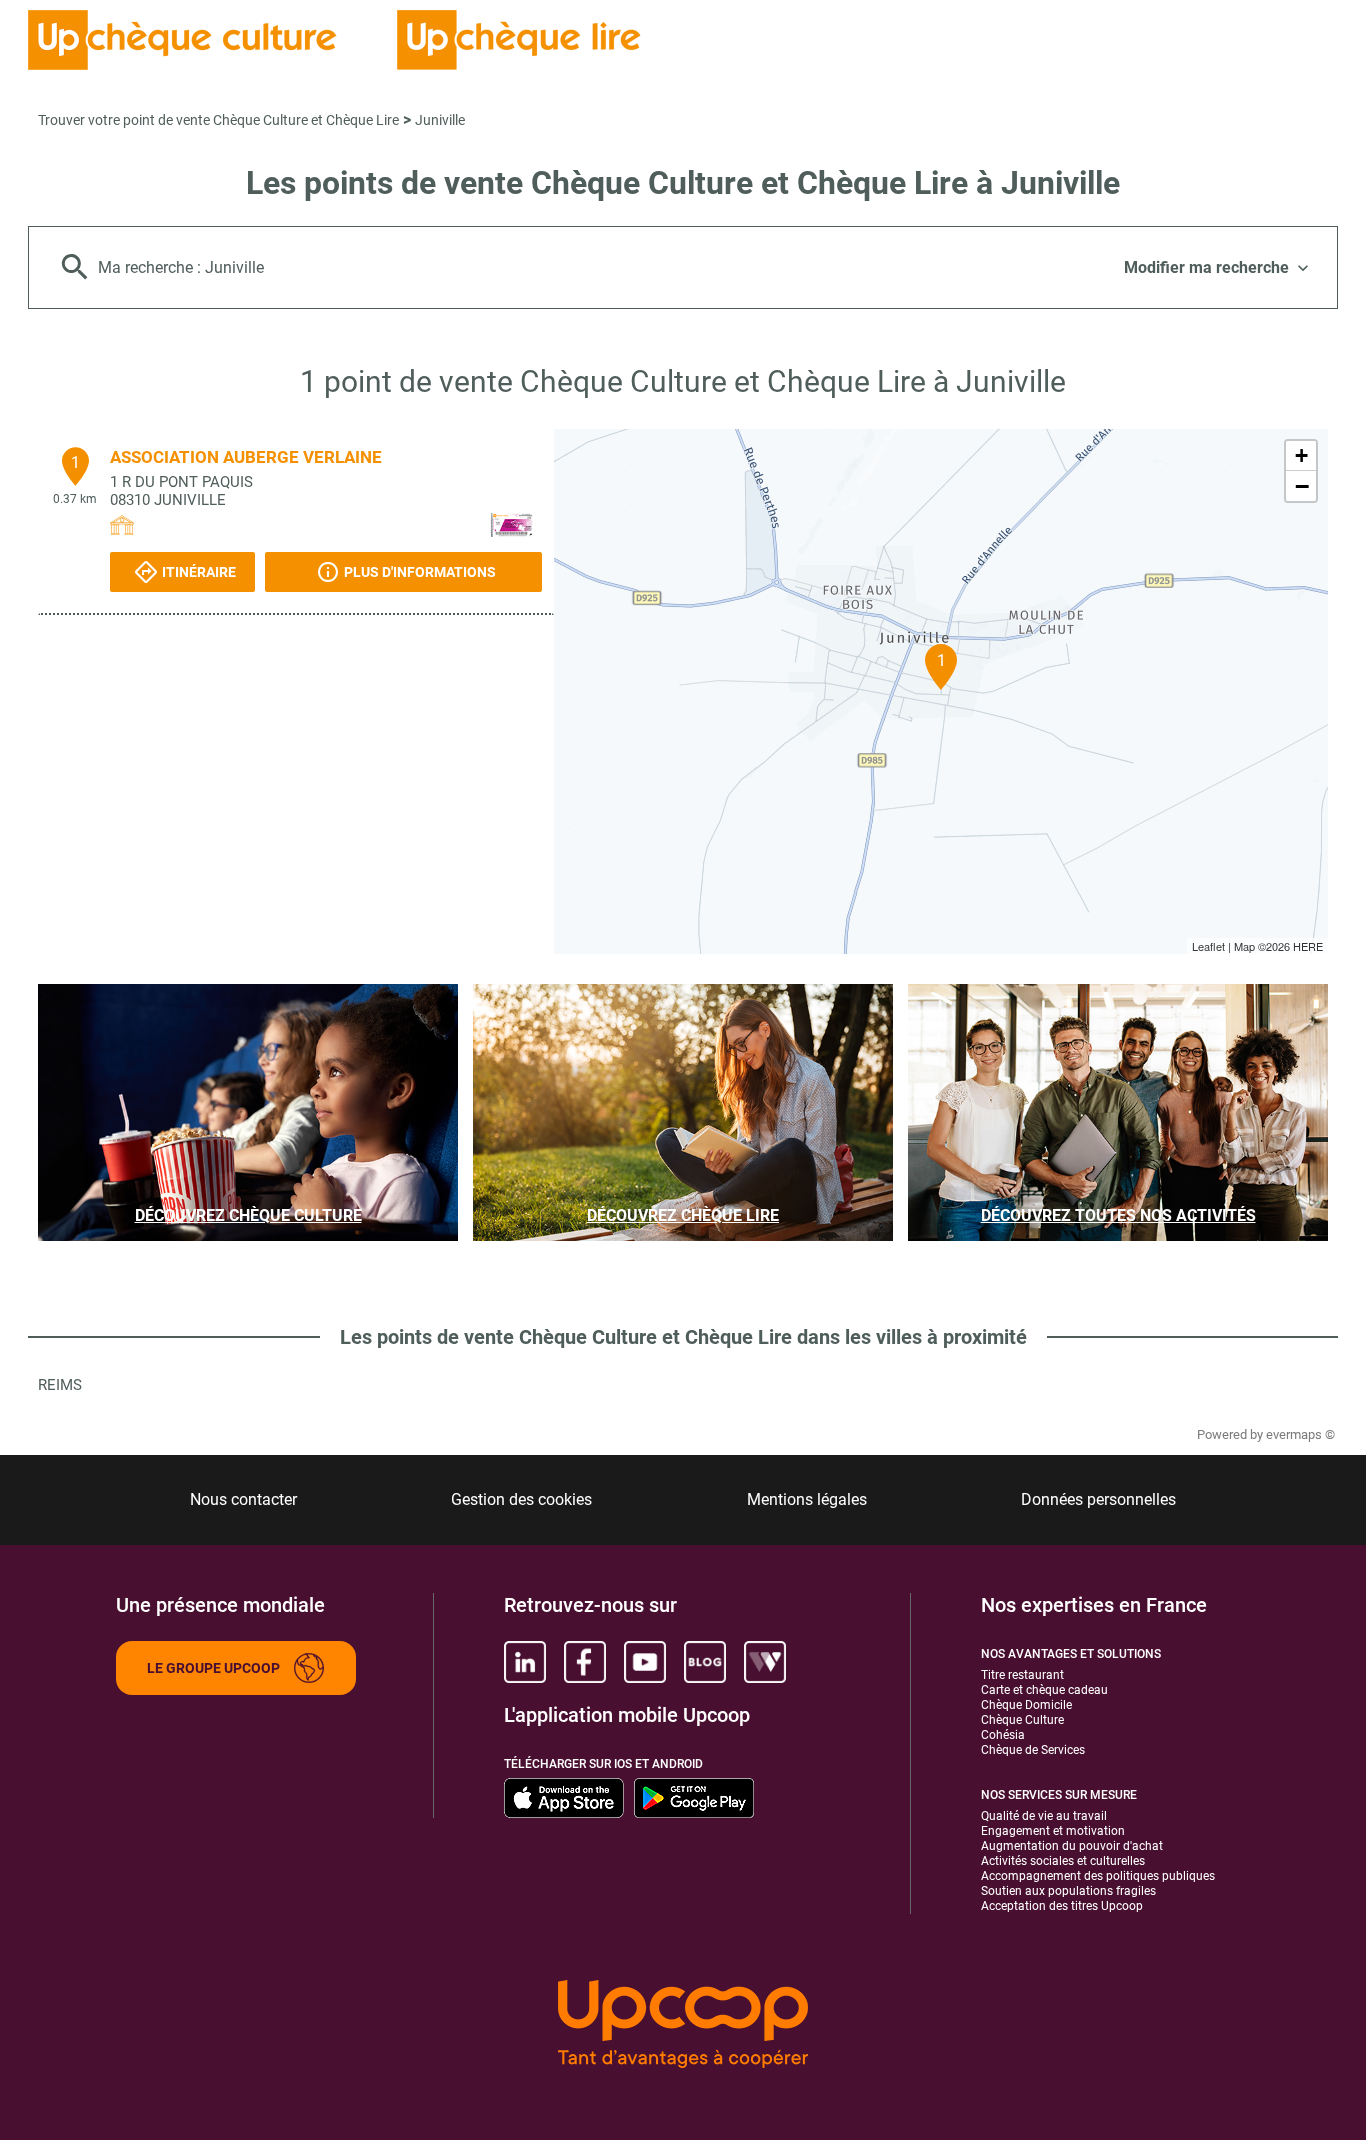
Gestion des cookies (521, 1499)
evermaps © (1300, 1434)
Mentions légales (807, 1499)
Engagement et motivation (1053, 1831)
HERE (1308, 946)
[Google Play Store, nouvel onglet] (694, 1798)
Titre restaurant (1022, 1675)
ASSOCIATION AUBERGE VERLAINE (246, 457)
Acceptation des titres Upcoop (1062, 1906)
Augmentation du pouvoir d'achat (1072, 1846)
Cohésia (1003, 1735)
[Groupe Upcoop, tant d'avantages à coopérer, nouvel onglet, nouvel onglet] (683, 2025)
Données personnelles (1098, 1499)
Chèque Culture (1022, 1720)
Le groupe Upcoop (213, 1668)
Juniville (440, 120)
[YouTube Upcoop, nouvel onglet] (645, 1662)
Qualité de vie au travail (1044, 1816)
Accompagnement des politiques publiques (1098, 1876)
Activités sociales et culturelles (1063, 1861)
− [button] (1302, 486)
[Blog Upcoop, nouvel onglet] (705, 1662)
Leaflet (1208, 946)
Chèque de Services (1033, 1750)
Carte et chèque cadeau (1044, 1690)
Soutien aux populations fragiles (1068, 1891)
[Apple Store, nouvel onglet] (564, 1798)
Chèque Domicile (1026, 1705)
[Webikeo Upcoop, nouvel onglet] (765, 1662)
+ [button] (1301, 455)
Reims (60, 1385)
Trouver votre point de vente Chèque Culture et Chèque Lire (218, 120)
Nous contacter (243, 1499)
